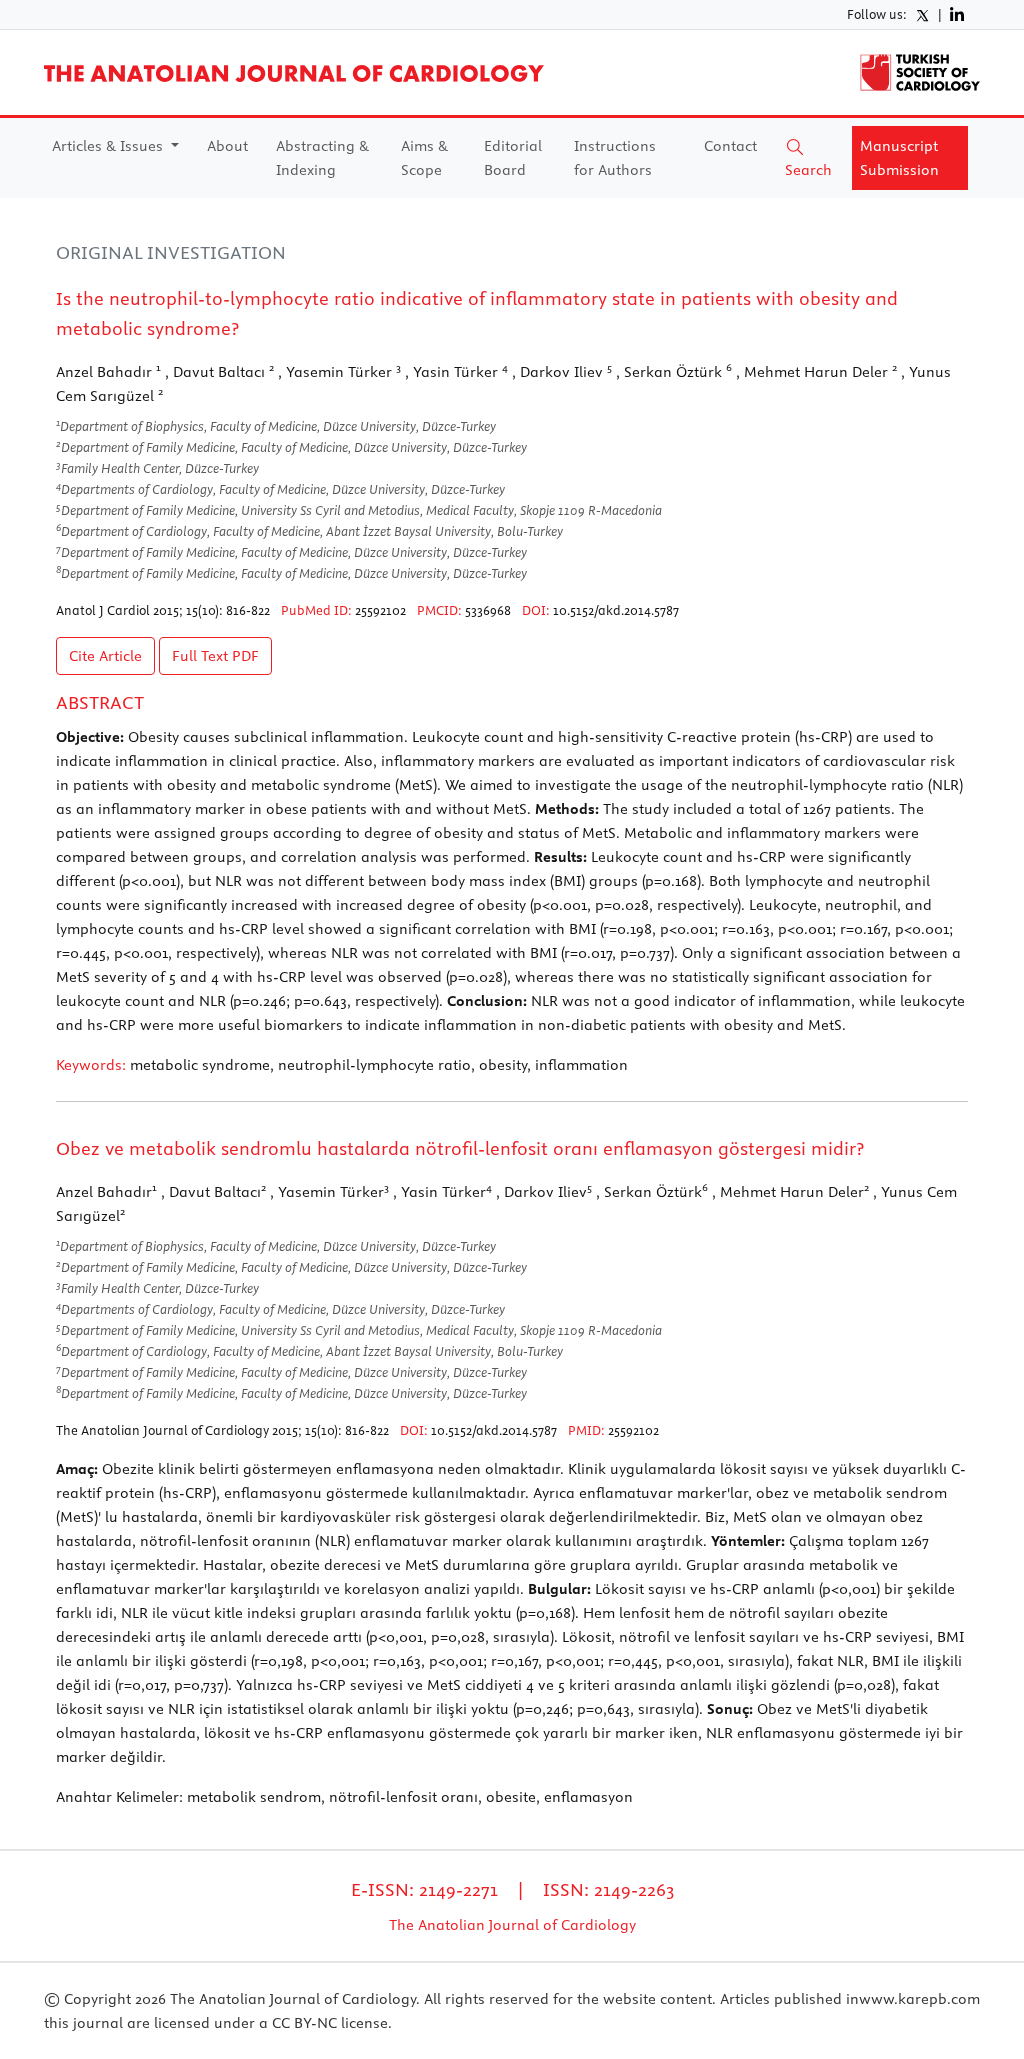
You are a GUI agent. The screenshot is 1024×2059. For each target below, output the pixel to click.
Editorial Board (513, 158)
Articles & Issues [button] (109, 146)
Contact (730, 146)
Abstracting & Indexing (322, 158)
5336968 (488, 610)
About (227, 146)
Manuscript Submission (899, 158)
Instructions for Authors (615, 158)
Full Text (215, 656)
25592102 (380, 610)
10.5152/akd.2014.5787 (616, 610)
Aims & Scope (424, 158)
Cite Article (105, 656)
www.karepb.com (919, 1999)
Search (808, 170)
